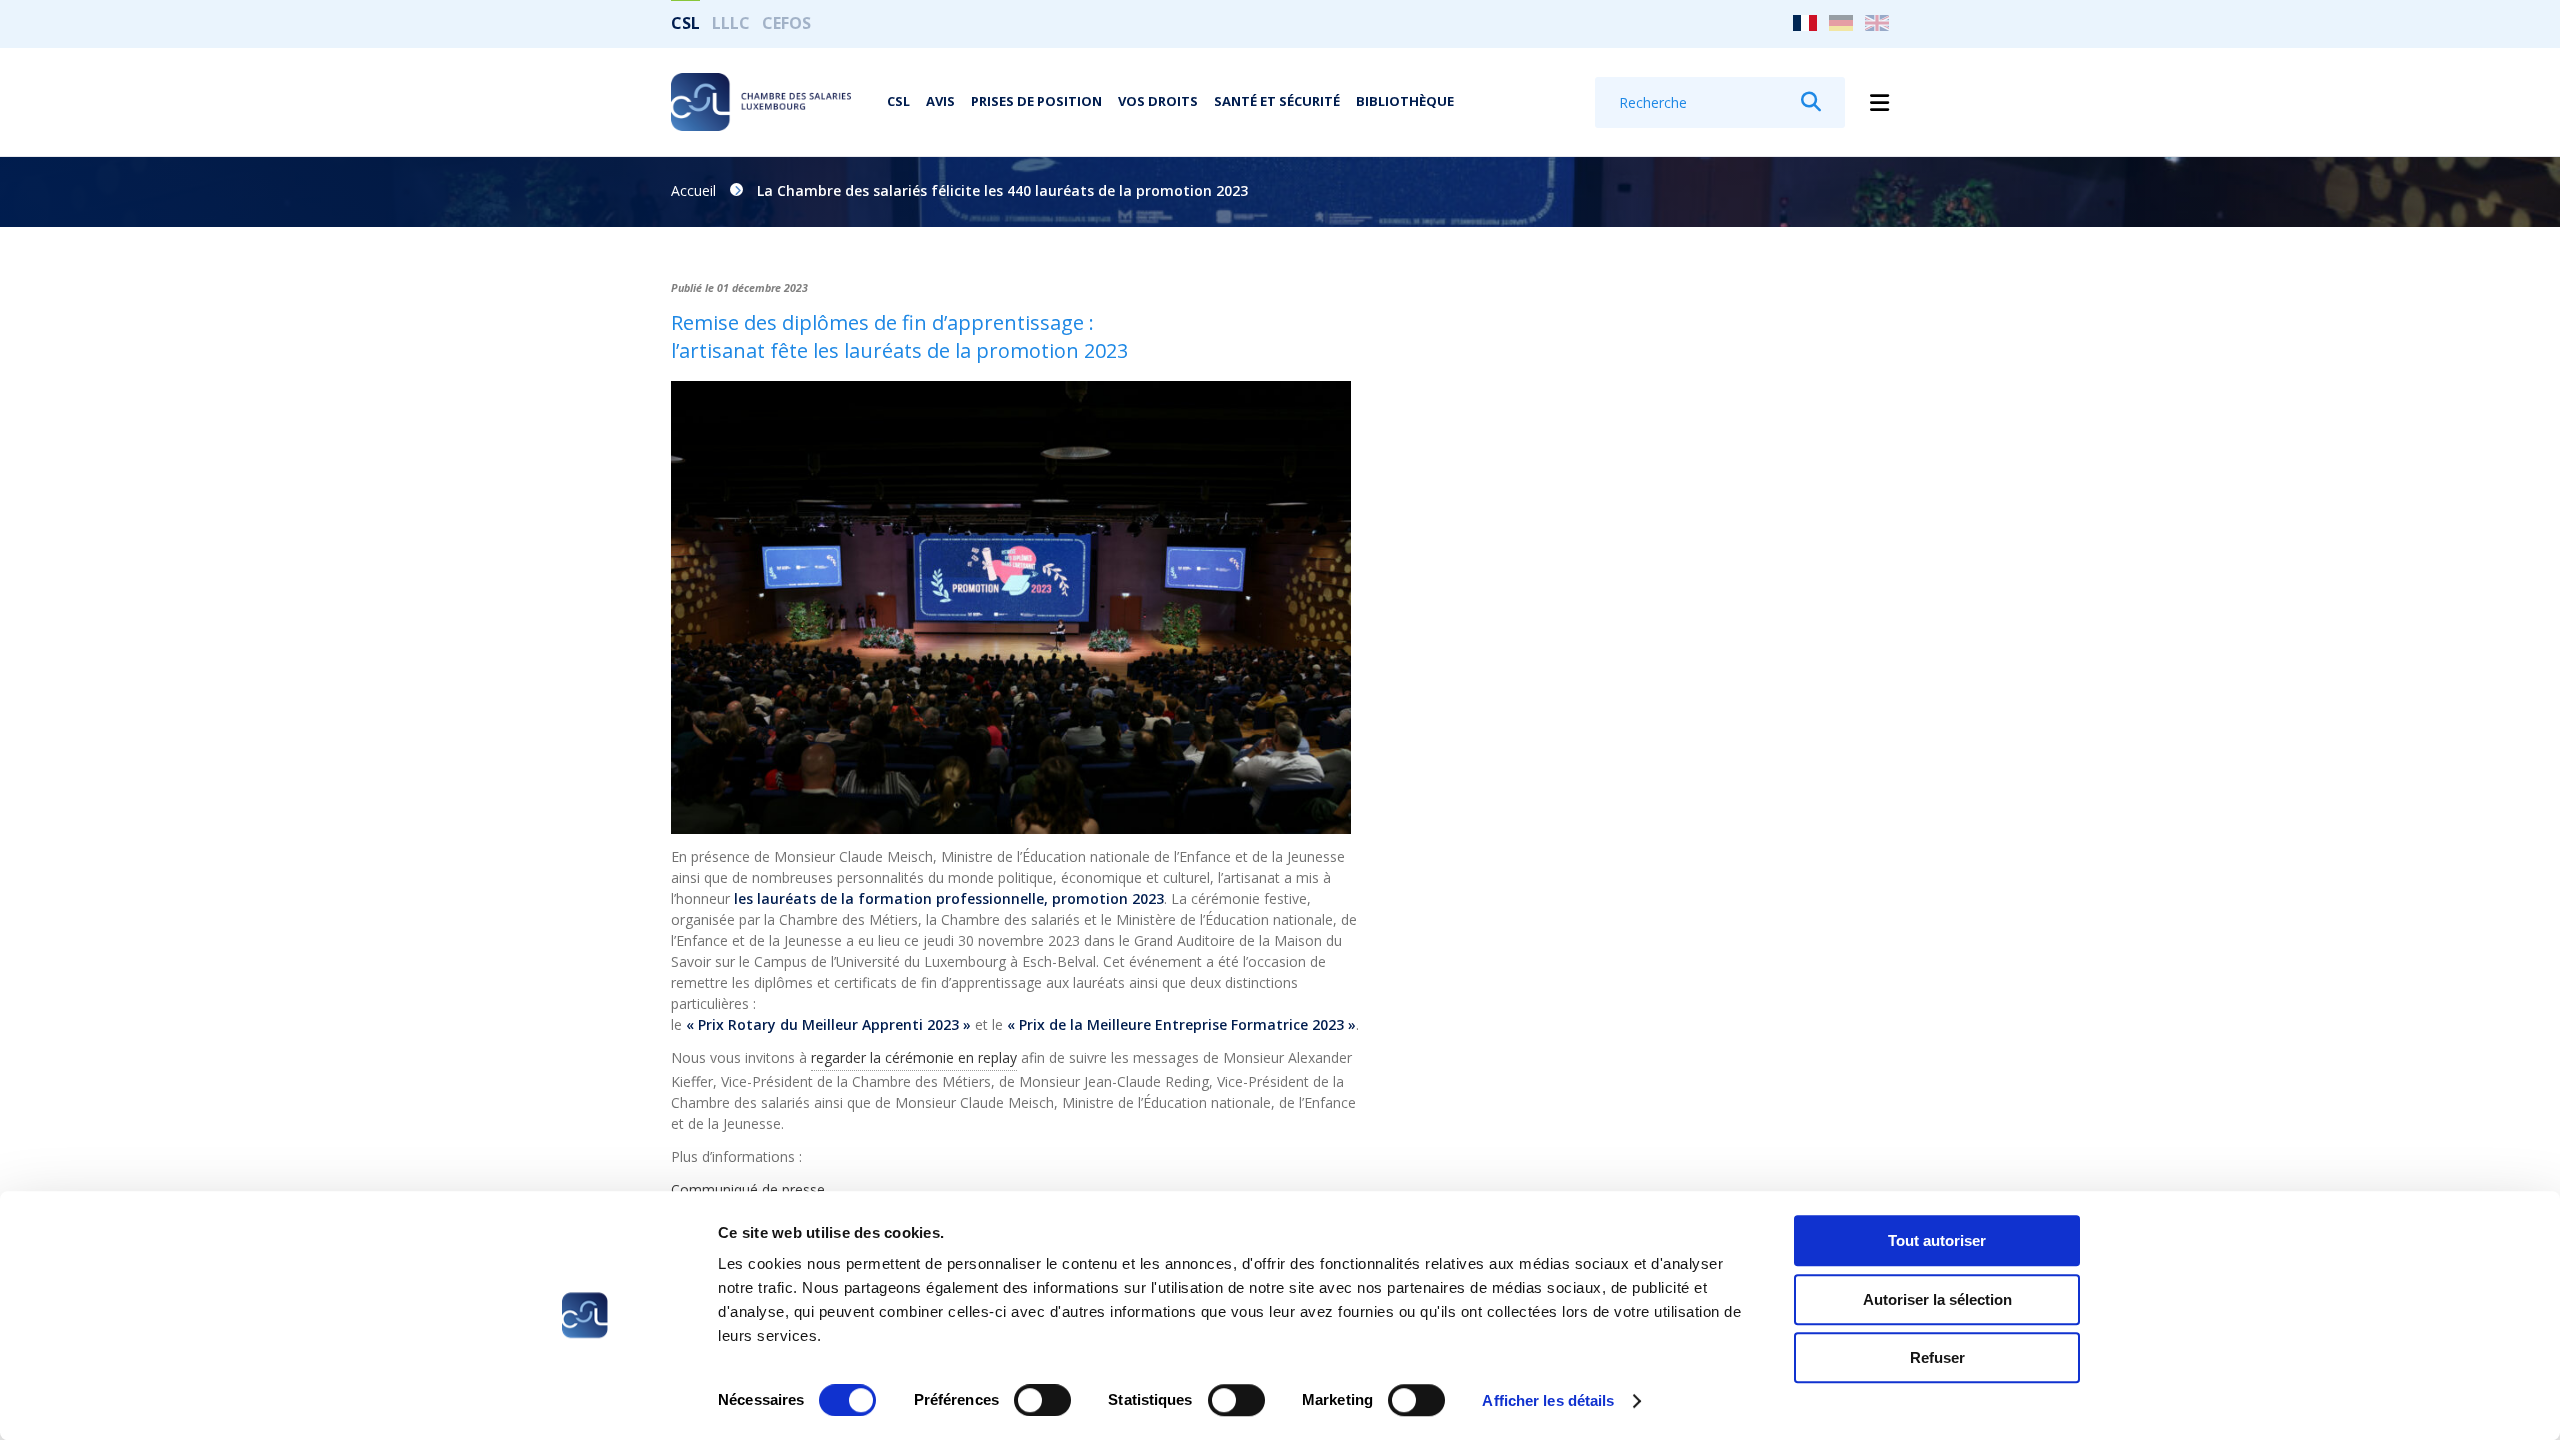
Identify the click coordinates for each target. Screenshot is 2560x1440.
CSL (685, 23)
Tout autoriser (1937, 1240)
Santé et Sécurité (1277, 101)
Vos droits (1158, 101)
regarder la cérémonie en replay (914, 1057)
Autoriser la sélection (1937, 1299)
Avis (940, 101)
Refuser (1937, 1357)
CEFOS (786, 23)
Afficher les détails (1548, 1400)
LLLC (731, 23)
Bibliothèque (1405, 101)
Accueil (693, 190)
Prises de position (1036, 101)
